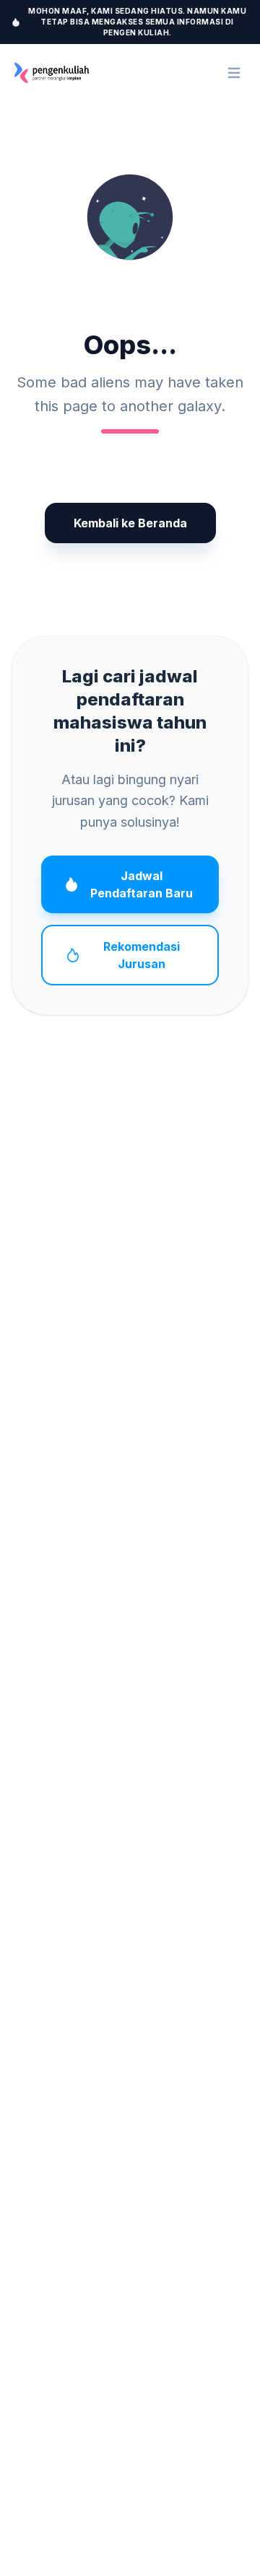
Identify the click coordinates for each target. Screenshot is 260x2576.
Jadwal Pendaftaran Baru (142, 884)
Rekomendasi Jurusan (142, 955)
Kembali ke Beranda (130, 523)
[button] (130, 217)
